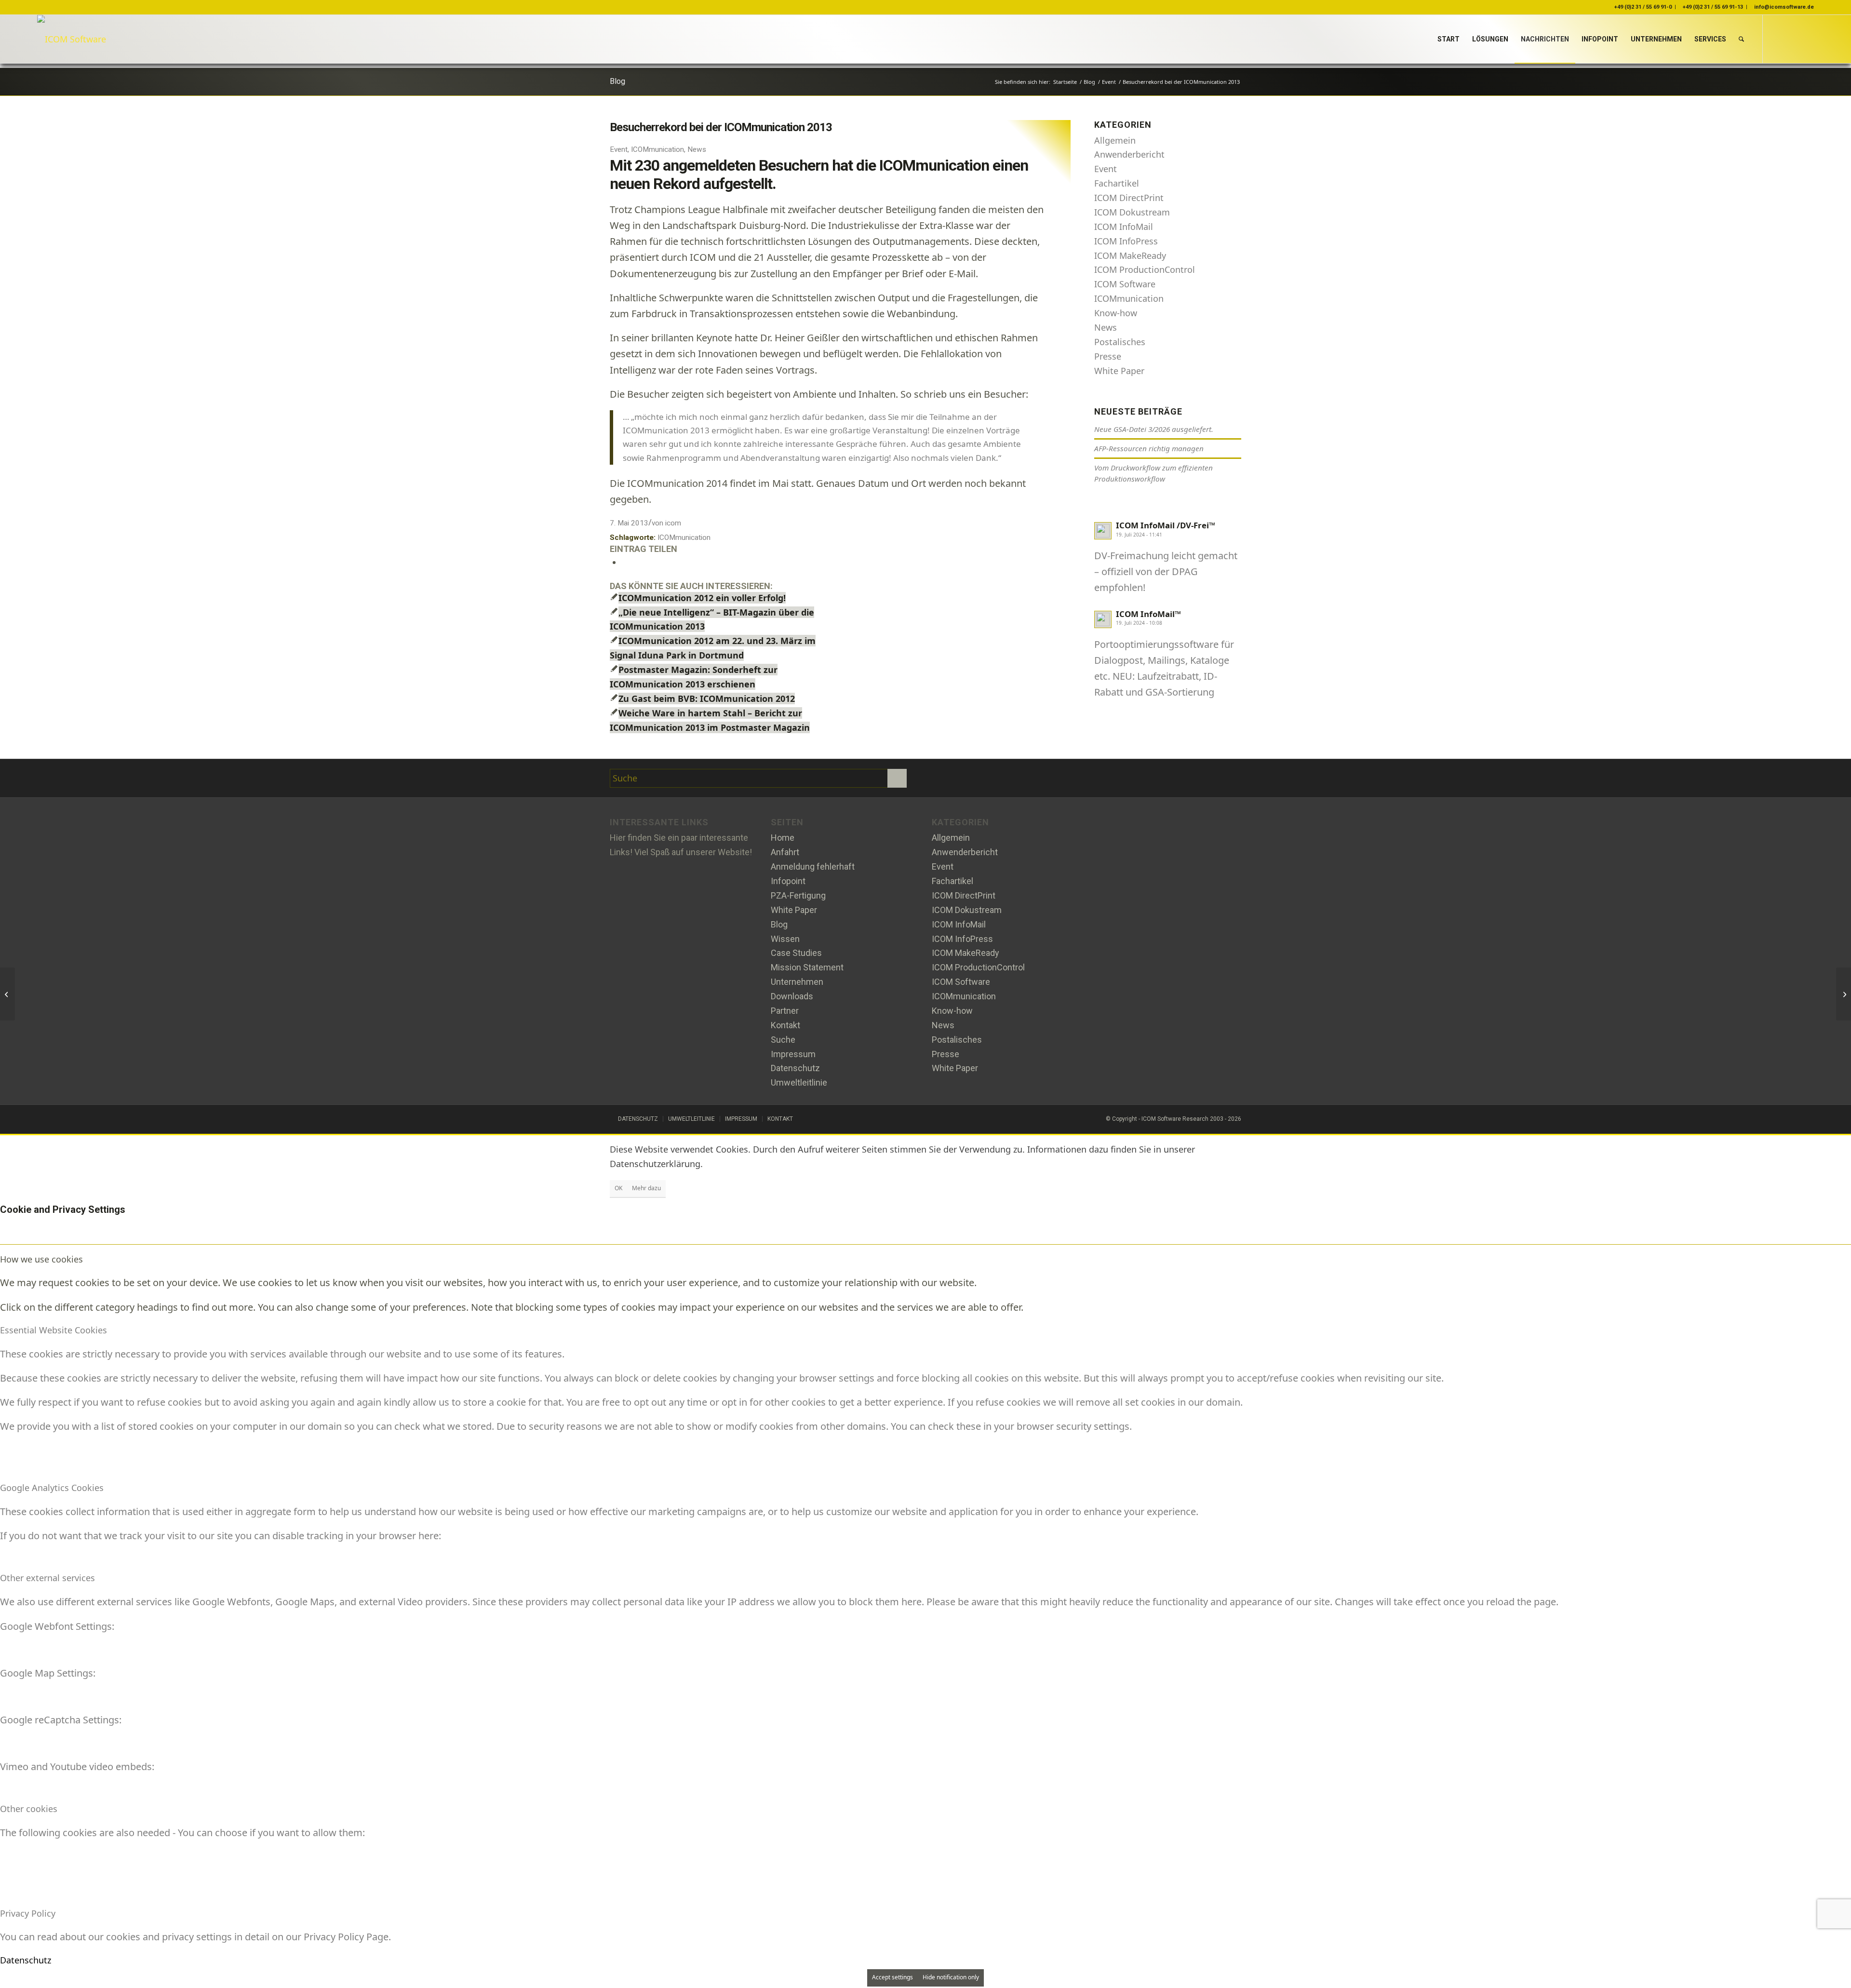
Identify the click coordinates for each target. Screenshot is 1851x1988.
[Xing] (977, 779)
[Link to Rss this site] (1807, 39)
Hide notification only (951, 1977)
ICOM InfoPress (1126, 241)
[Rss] (1000, 779)
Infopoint (788, 881)
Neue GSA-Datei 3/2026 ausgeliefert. (1154, 429)
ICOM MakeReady (1130, 255)
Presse (1108, 356)
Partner (785, 1011)
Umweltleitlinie (799, 1082)
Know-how (1116, 313)
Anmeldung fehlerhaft (813, 866)
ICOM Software (1125, 284)
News (697, 149)
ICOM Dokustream (1132, 212)
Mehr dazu (646, 1188)
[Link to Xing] (1792, 39)
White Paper (1119, 371)
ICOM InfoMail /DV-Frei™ (1166, 525)
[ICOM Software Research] (72, 39)
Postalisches (1120, 342)
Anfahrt (785, 852)
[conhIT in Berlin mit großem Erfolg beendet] (7, 994)
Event (619, 149)
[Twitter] (954, 779)
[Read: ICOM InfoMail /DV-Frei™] (1103, 531)
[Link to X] (1778, 39)
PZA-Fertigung (798, 895)
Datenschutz (795, 1068)
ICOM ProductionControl (1145, 269)
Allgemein (1115, 140)
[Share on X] (625, 562)
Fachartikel (1117, 183)
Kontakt (785, 1025)
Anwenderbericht (1129, 154)
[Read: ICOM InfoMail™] (1103, 619)
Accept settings (892, 1977)
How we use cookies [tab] (41, 1259)
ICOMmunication (657, 149)
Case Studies (796, 953)
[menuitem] (1449, 39)
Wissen (785, 939)
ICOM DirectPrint (1129, 198)
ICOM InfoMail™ (1148, 614)
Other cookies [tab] (29, 1809)
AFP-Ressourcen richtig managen (1149, 448)
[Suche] (1741, 39)
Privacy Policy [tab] (28, 1913)
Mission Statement (807, 967)
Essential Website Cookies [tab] (54, 1330)
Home (783, 838)
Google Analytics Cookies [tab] (52, 1488)
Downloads (792, 996)
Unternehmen (797, 982)
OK (618, 1188)
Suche (783, 1040)
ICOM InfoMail (1124, 227)
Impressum (793, 1054)
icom (673, 523)
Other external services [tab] (47, 1578)
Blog (617, 81)
